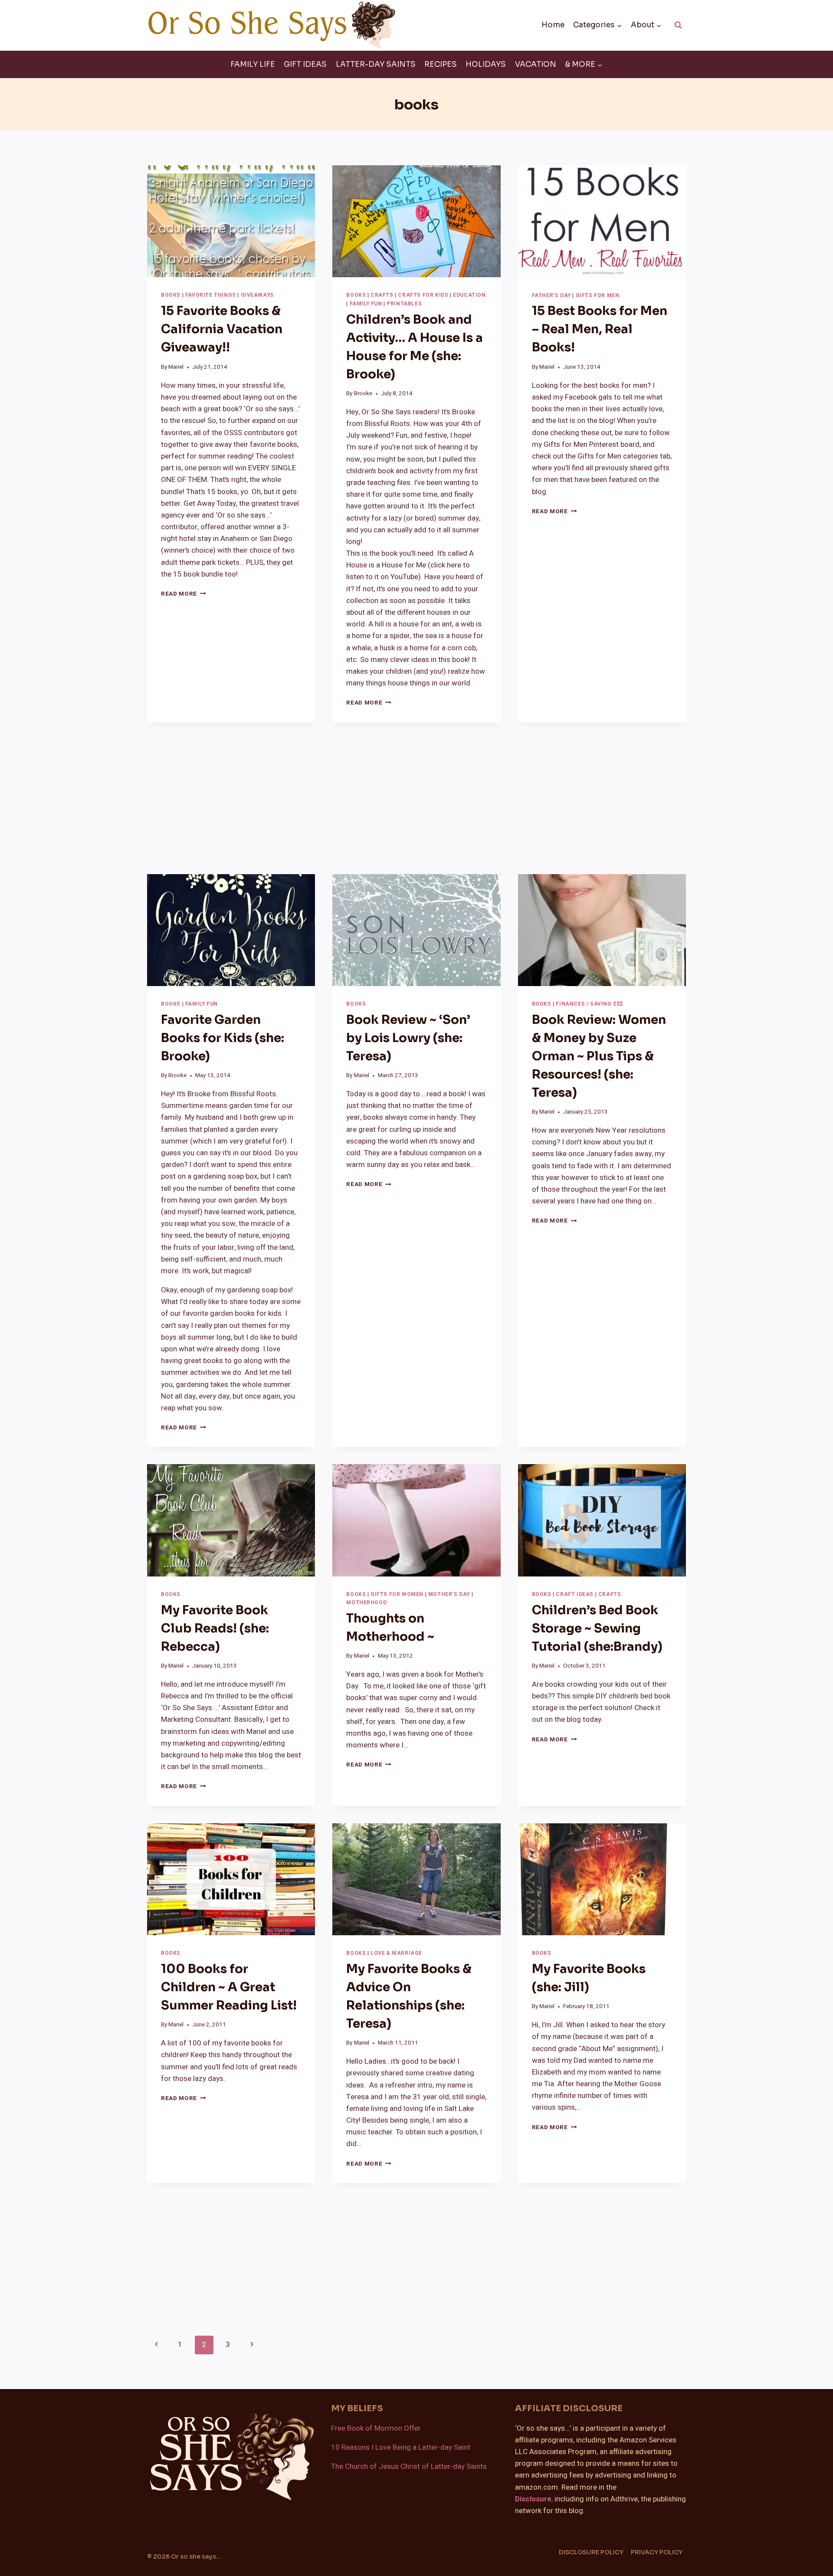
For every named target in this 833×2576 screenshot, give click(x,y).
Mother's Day (449, 1594)
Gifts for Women (397, 1594)
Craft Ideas (575, 1594)
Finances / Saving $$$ (589, 1004)
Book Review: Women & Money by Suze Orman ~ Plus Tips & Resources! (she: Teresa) (599, 1056)
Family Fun (366, 304)
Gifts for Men (598, 296)
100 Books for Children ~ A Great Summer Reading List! (229, 1987)
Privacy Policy (657, 2552)
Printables (404, 304)
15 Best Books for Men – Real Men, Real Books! (600, 329)
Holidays (486, 64)
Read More (184, 594)
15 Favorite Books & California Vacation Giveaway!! (222, 329)
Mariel (176, 367)
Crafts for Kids (423, 295)
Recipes (441, 64)
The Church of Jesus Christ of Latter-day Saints (409, 2466)
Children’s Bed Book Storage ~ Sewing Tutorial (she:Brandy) (597, 1628)
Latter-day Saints (376, 64)
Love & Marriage (396, 1953)
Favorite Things (211, 295)
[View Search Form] (678, 25)
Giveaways (257, 295)
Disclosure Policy (591, 2552)
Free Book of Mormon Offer (376, 2428)
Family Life (253, 64)
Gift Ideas (305, 64)
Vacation (536, 64)
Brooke (363, 393)
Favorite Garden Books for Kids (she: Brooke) (223, 1038)
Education (469, 295)
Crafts (382, 295)
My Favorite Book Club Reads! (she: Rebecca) (215, 1628)
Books (171, 295)
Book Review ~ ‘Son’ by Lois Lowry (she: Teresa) (408, 1038)
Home (553, 25)
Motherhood (366, 1603)
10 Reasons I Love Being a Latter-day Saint (401, 2447)
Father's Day (551, 296)
